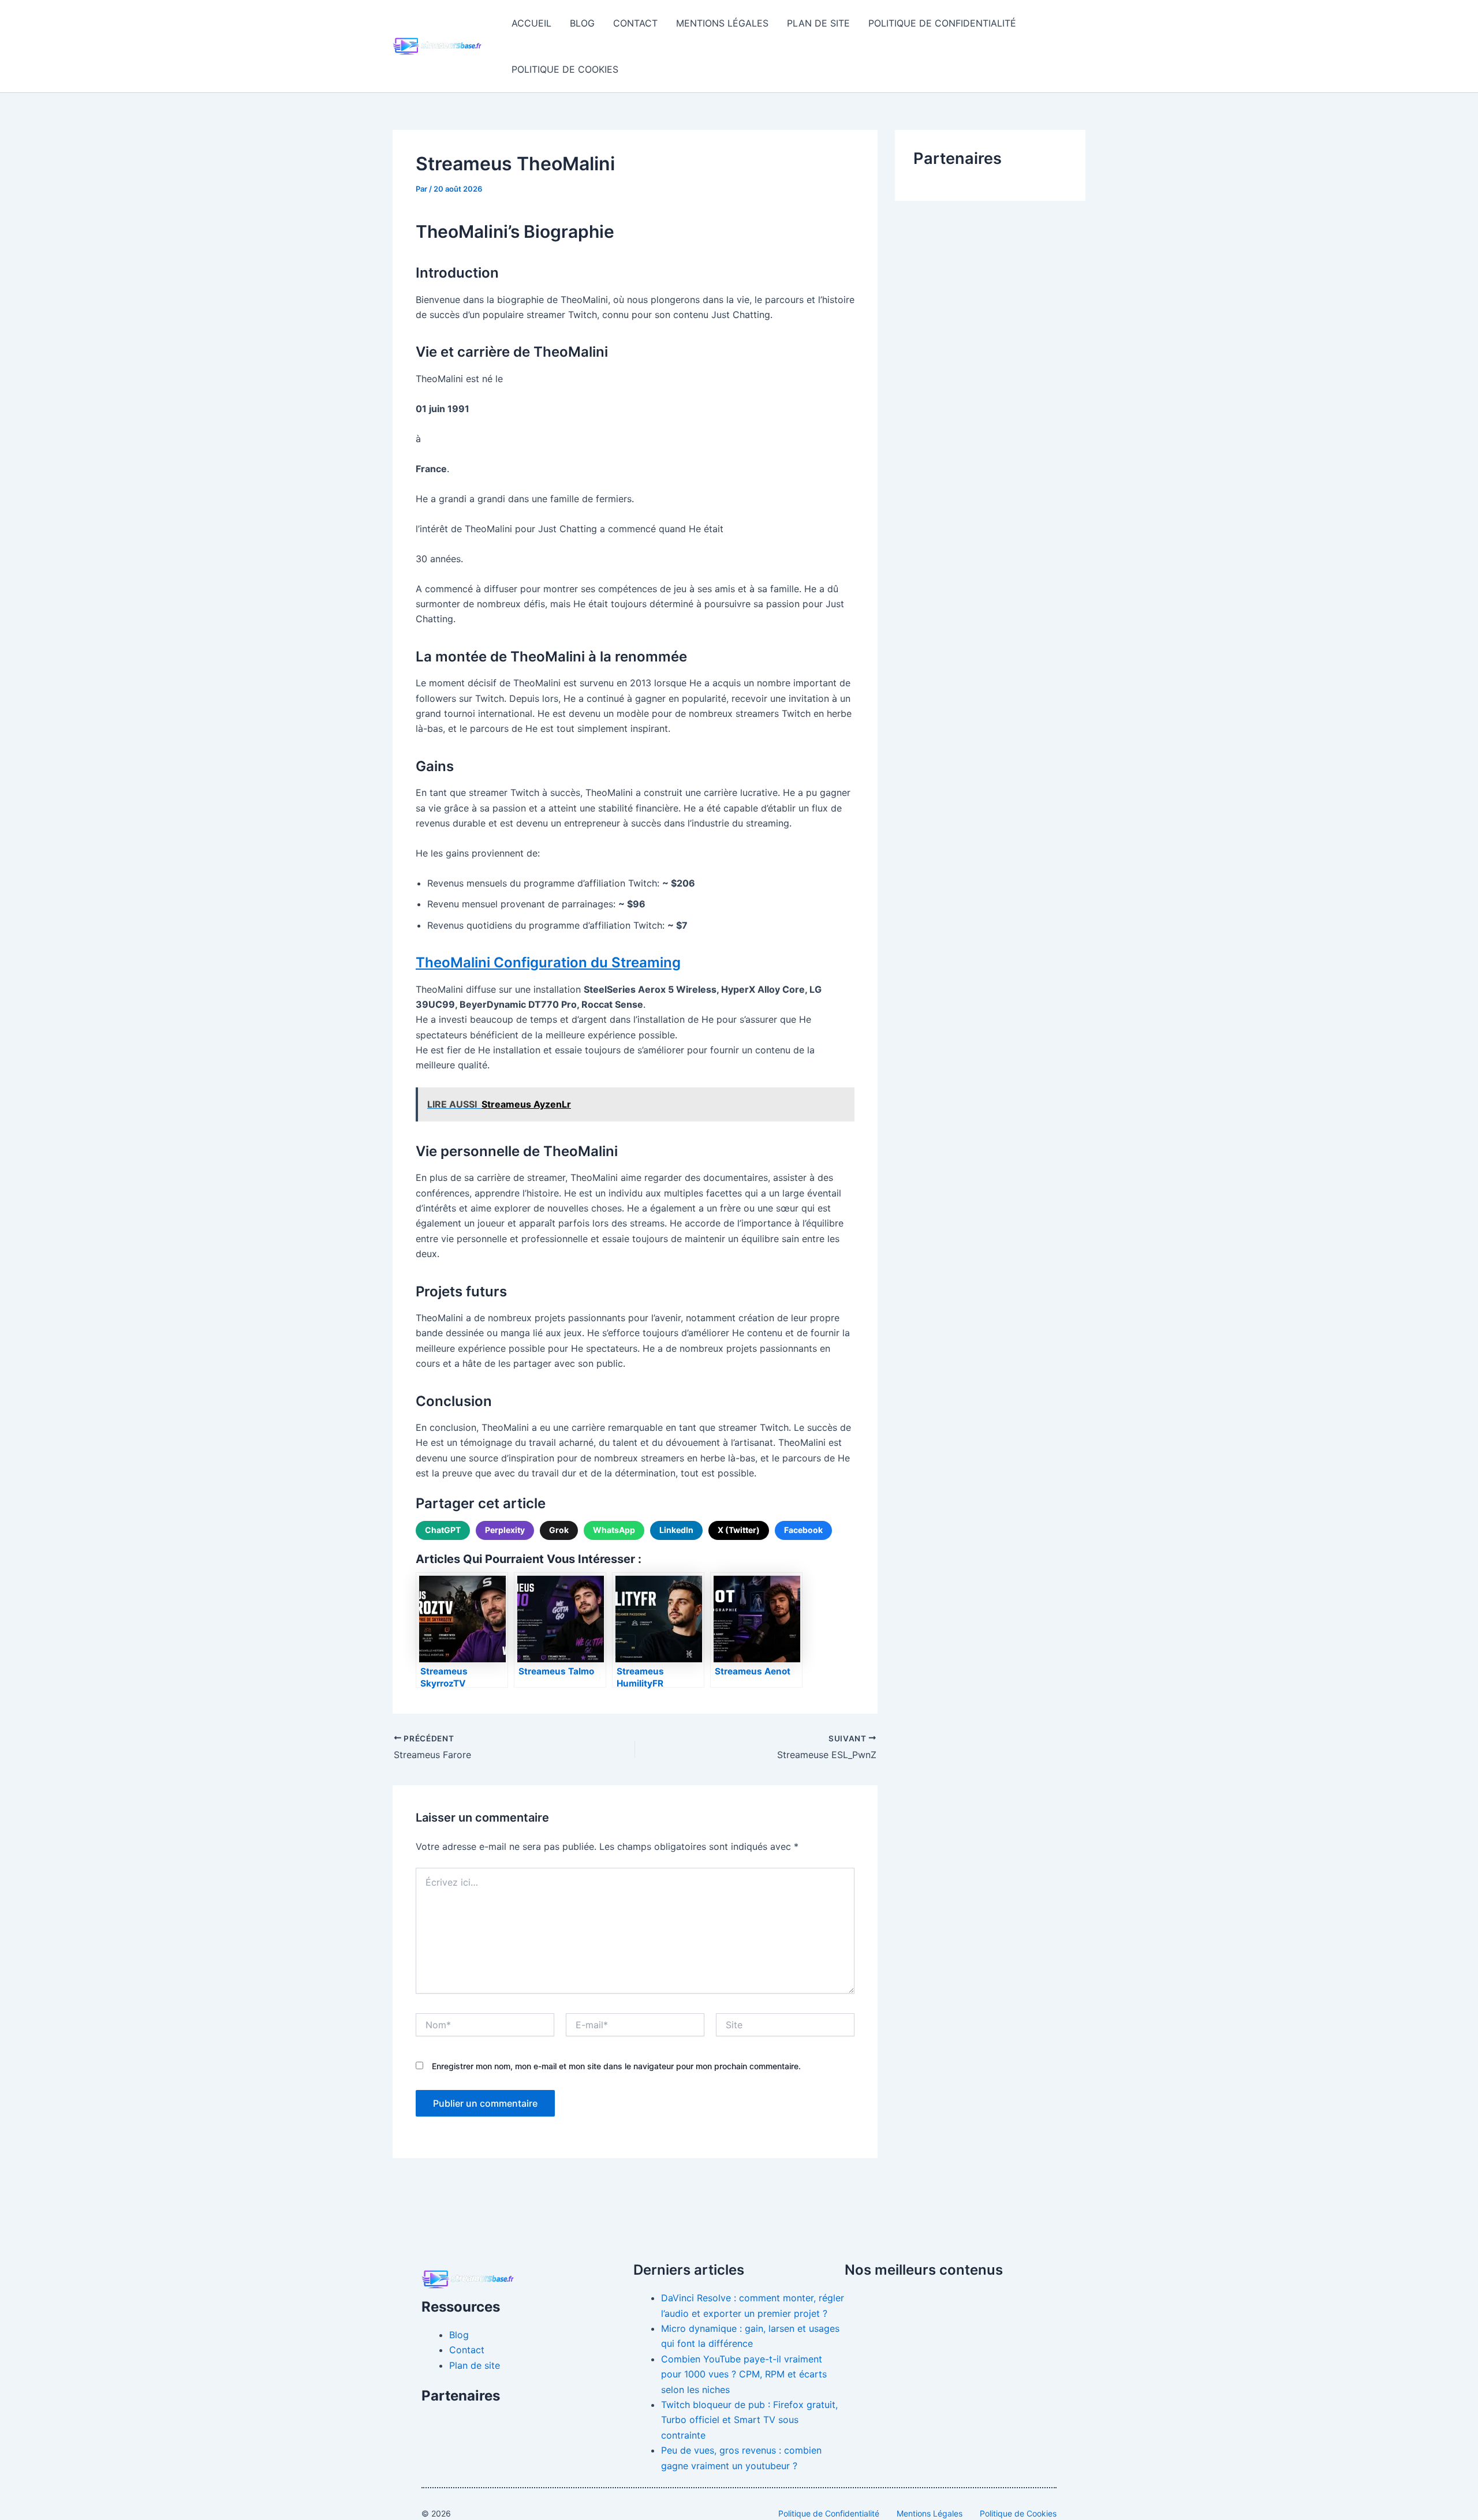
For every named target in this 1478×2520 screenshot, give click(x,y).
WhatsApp (614, 1530)
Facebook (803, 1530)
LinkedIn (676, 1530)
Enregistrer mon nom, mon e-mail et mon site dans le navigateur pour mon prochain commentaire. (616, 2066)
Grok (559, 1530)
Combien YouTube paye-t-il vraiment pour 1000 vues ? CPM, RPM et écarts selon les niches (744, 2374)
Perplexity (505, 1530)
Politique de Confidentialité (942, 23)
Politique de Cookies (565, 69)
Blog (582, 23)
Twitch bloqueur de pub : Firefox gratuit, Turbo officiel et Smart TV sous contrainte (749, 2420)
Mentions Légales (722, 23)
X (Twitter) (739, 1530)
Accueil (531, 23)
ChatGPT (443, 1530)
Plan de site (818, 23)
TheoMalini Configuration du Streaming (548, 962)
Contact (635, 23)
